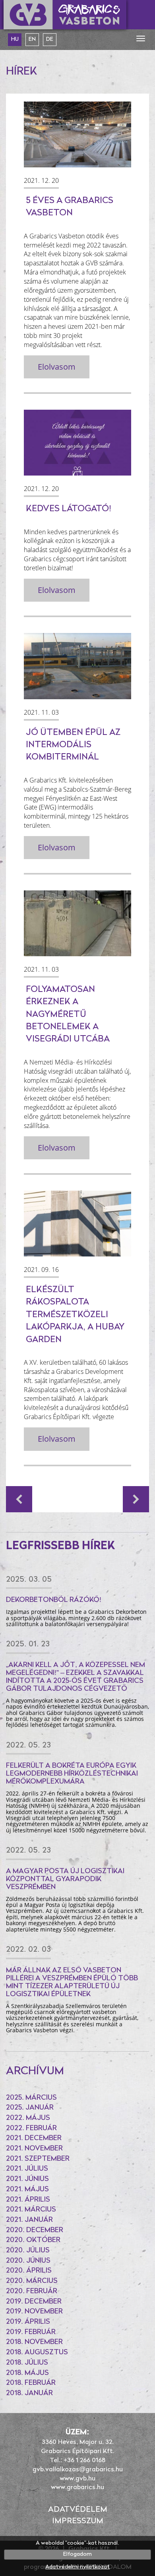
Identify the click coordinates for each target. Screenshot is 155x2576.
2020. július (28, 2251)
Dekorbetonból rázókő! (54, 1600)
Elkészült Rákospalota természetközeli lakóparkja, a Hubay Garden (75, 1315)
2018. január (29, 2394)
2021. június (27, 2179)
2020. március (32, 2281)
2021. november (34, 2149)
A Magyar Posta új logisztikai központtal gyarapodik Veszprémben (65, 1880)
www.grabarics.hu (77, 2488)
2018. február (31, 2383)
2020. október (33, 2240)
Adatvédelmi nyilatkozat (77, 2567)
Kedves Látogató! (69, 509)
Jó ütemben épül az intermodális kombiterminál (73, 745)
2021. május (27, 2190)
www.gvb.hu (77, 2479)
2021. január (29, 2220)
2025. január (30, 2108)
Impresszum (78, 2521)
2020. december (35, 2231)
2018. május (27, 2373)
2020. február (32, 2292)
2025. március (31, 2098)
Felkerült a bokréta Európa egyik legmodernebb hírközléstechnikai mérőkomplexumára (72, 1774)
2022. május (28, 2118)
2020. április (29, 2271)
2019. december (34, 2302)
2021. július (27, 2169)
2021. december (34, 2139)
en (32, 39)
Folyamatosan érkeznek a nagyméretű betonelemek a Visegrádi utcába (68, 1015)
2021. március (31, 2210)
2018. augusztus (37, 2353)
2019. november (34, 2312)
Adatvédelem (78, 2510)
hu (15, 39)
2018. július (27, 2363)
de (50, 39)
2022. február (31, 2129)
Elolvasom (57, 367)
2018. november (34, 2342)
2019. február (31, 2332)
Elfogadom (77, 2554)
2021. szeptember (38, 2159)
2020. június (28, 2261)
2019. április (28, 2322)
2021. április (28, 2200)
